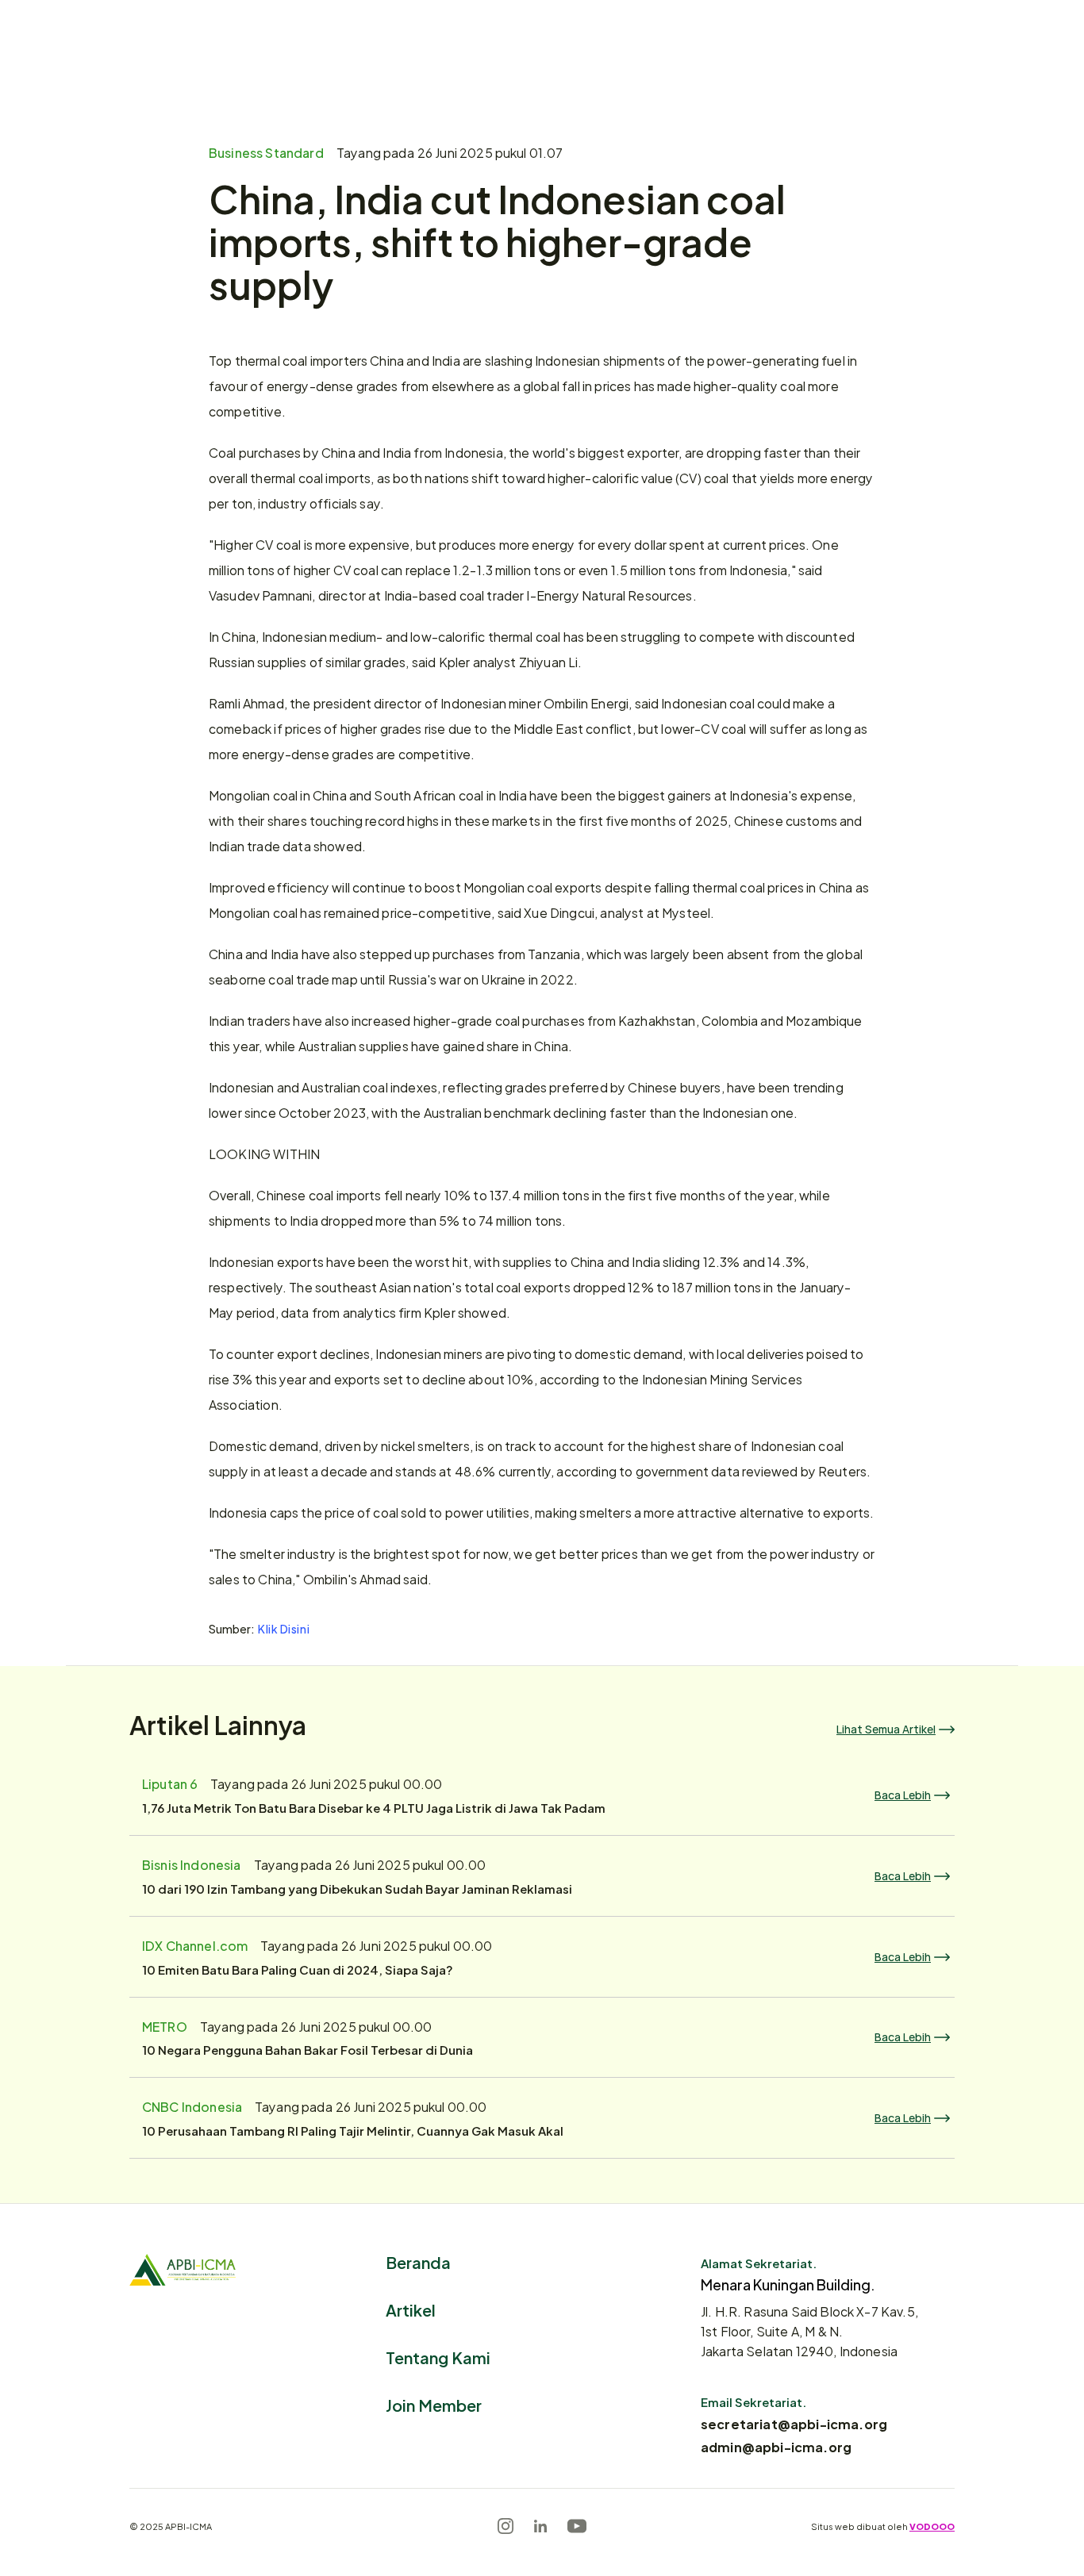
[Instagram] (505, 2526)
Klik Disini (284, 1628)
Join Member (434, 2404)
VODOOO (932, 2526)
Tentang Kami (438, 2357)
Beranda (418, 2261)
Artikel (411, 2309)
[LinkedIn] (540, 2526)
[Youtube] (577, 2526)
